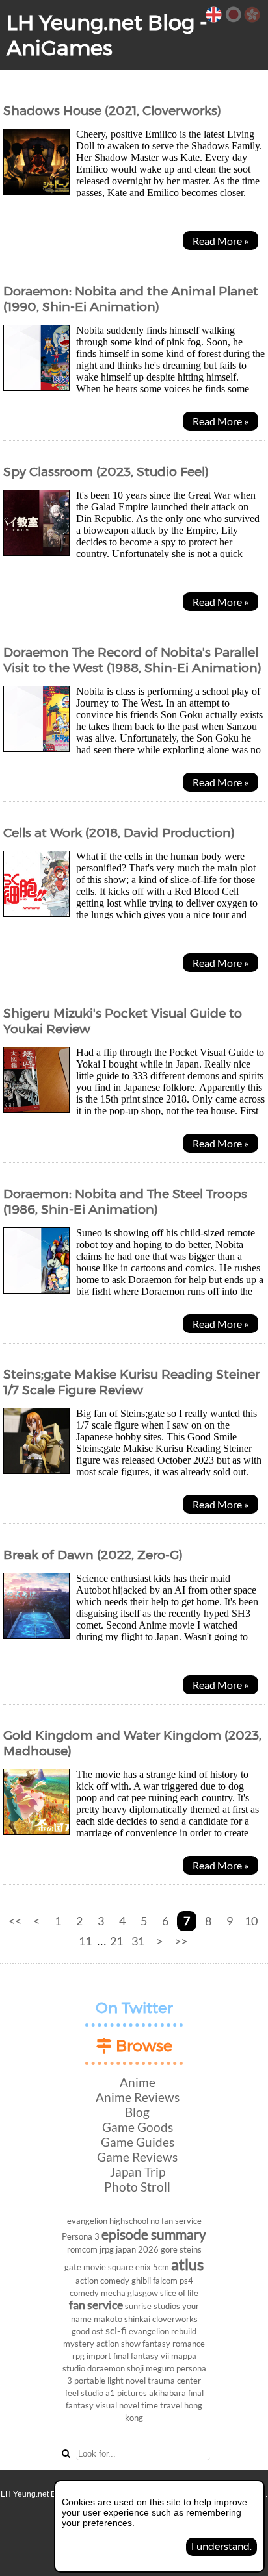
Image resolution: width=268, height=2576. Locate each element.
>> (181, 1941)
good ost (87, 2331)
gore (169, 2249)
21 (116, 1941)
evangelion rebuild (163, 2331)
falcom (165, 2281)
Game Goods (138, 2127)
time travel (162, 2405)
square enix (129, 2267)
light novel (127, 2381)
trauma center (174, 2381)
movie (95, 2267)
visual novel (117, 2405)
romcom (82, 2249)
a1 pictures (126, 2393)
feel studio (84, 2393)
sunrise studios (153, 2306)
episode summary (154, 2234)
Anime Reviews (138, 2097)
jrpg (107, 2249)
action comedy (102, 2281)
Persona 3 (81, 2236)
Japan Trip (138, 2172)
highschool (129, 2221)
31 (138, 1941)
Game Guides (138, 2142)
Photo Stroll (137, 2187)
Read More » (221, 241)
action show (118, 2344)
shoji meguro (151, 2368)
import (99, 2356)
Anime (138, 2082)
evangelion (87, 2221)
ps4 (186, 2281)
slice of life (179, 2293)
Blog (137, 2112)
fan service (96, 2305)
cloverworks (175, 2319)
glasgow (143, 2293)
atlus (187, 2264)
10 (251, 1921)
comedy (84, 2293)
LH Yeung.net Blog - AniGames (107, 35)
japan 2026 (137, 2249)
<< (15, 1921)
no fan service (176, 2221)
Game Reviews (137, 2157)
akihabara (167, 2393)
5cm (161, 2267)
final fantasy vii (141, 2356)
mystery (79, 2344)
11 (85, 1941)
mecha (113, 2293)
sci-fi (116, 2330)
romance (189, 2344)
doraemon (106, 2368)
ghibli (141, 2281)
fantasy (156, 2344)
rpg (78, 2356)
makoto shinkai (122, 2319)
